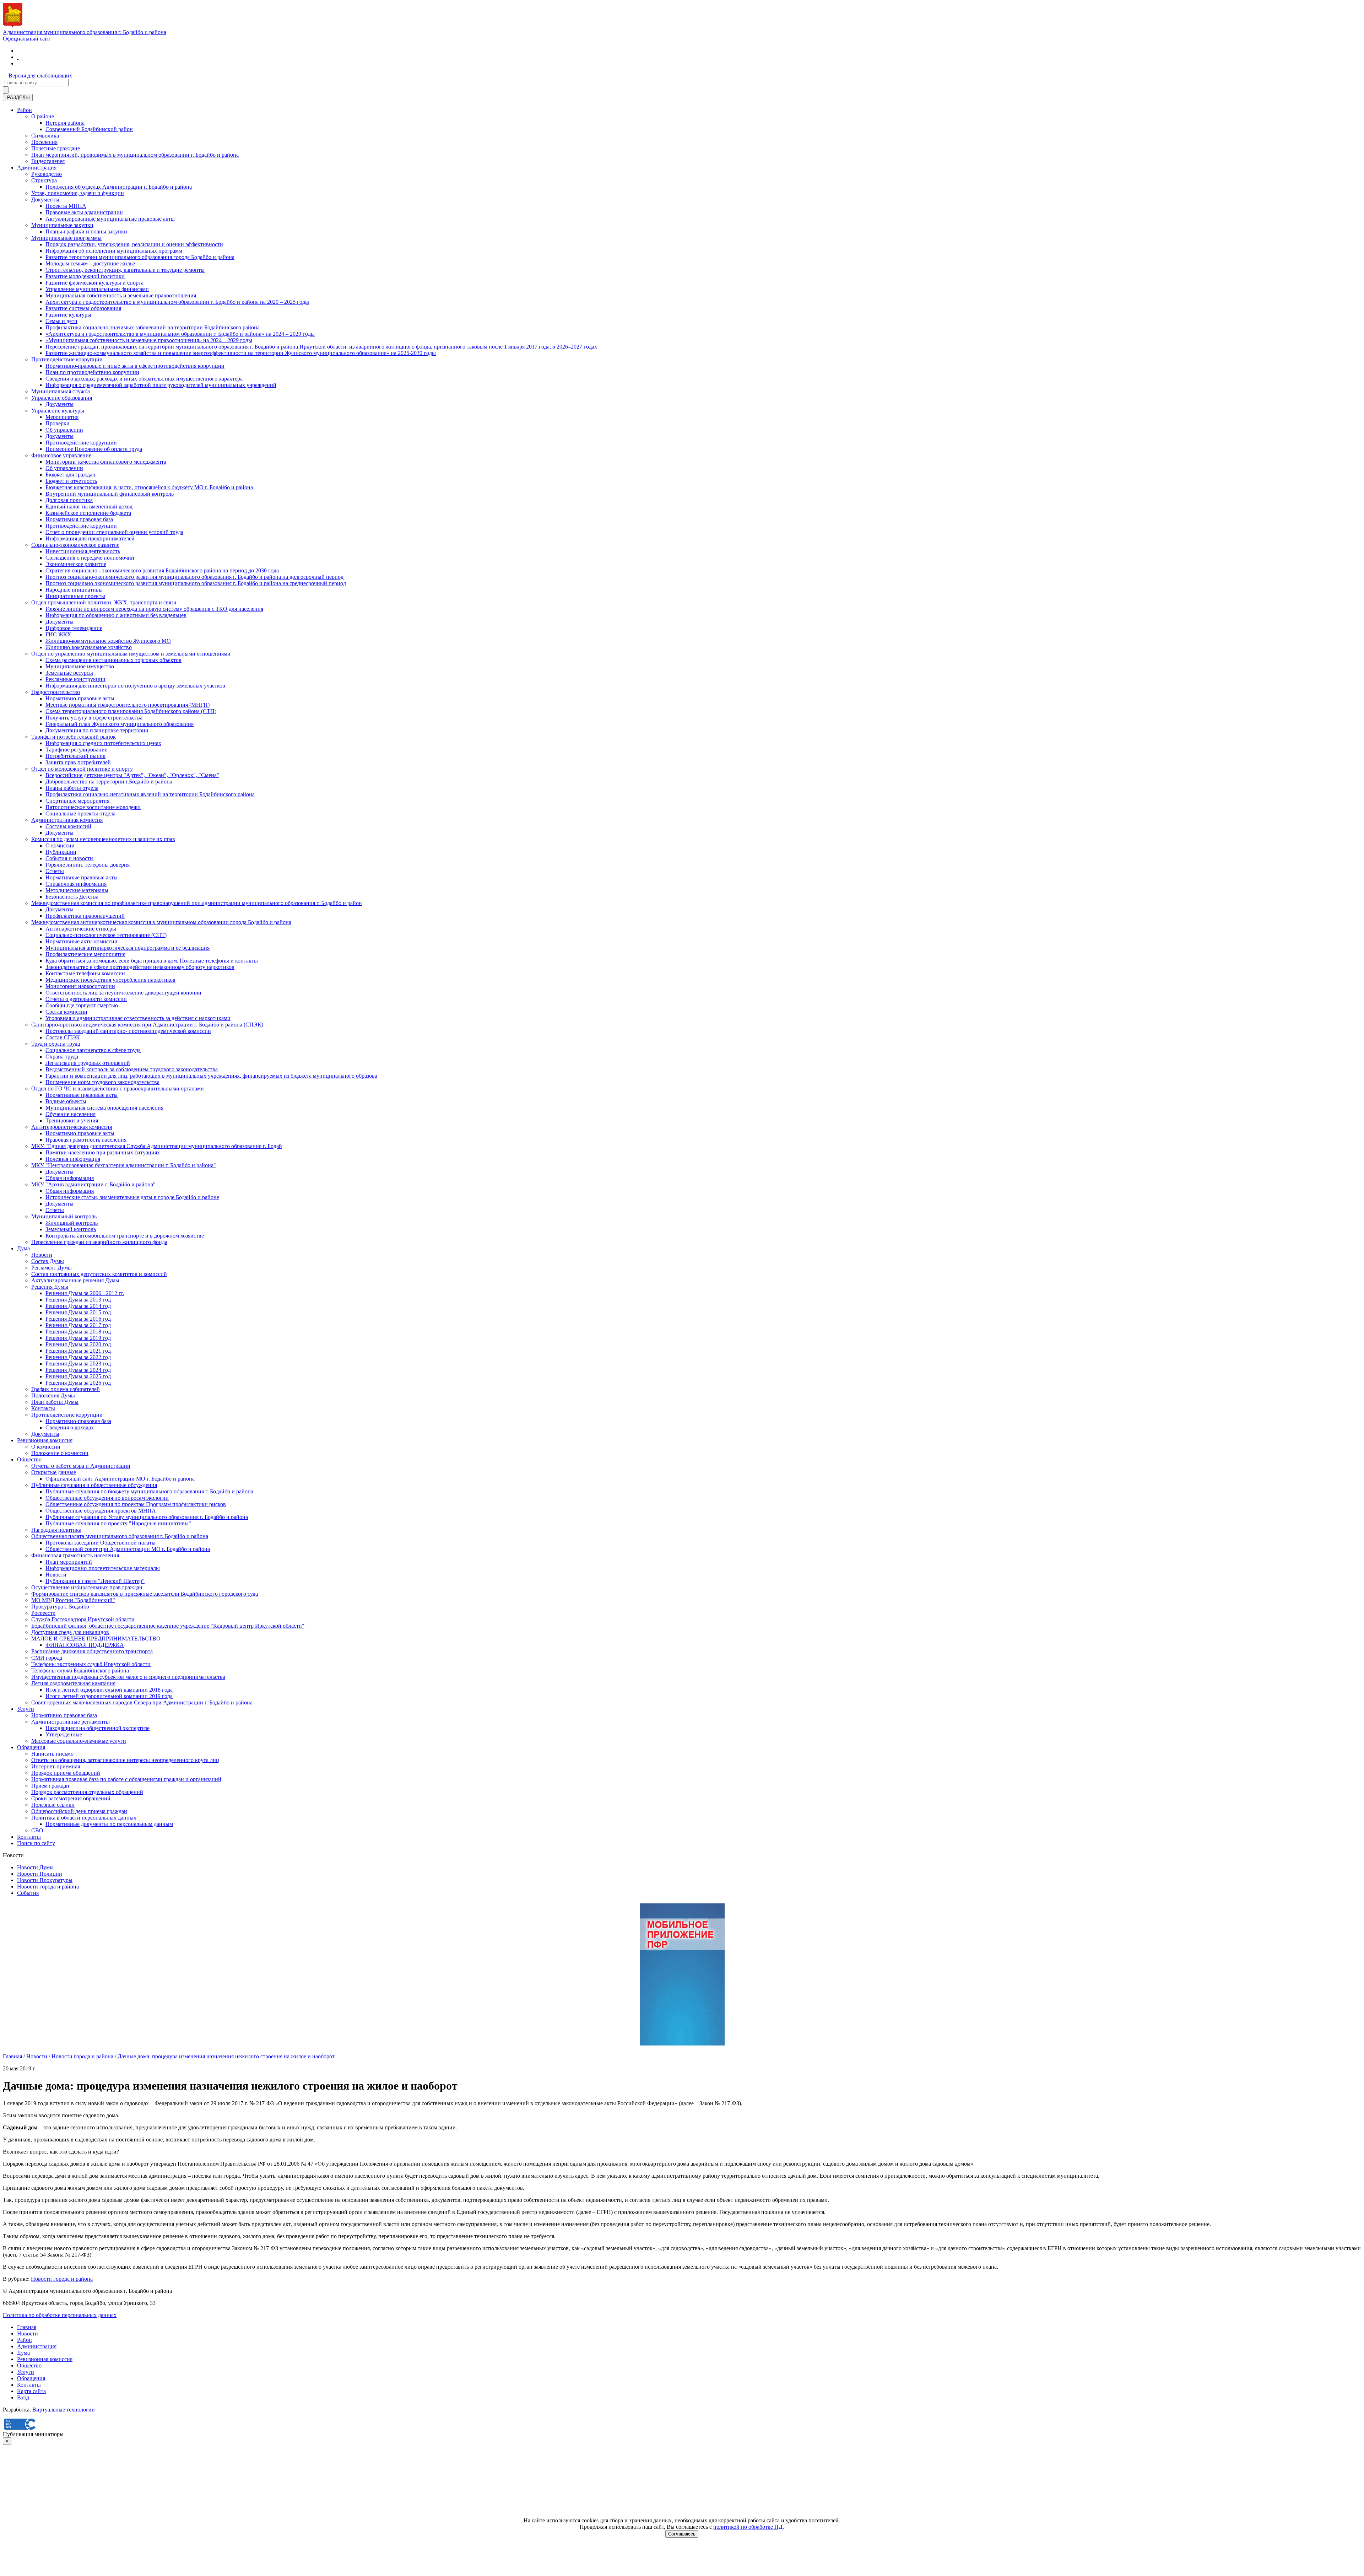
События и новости (69, 858)
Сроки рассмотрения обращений (71, 1798)
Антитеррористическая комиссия (72, 1127)
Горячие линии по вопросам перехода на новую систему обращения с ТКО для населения (154, 609)
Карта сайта (31, 2391)
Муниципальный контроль (64, 1216)
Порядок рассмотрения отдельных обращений (87, 1792)
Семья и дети (61, 321)
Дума (23, 1248)
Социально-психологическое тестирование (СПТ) (106, 935)
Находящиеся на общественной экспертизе (98, 1728)
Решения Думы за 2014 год (78, 1306)
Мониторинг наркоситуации (80, 986)
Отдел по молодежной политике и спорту (82, 769)
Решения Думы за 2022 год (78, 1357)
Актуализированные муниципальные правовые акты (110, 219)
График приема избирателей (66, 1389)
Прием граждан (50, 1786)
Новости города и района (48, 1887)
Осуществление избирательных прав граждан (87, 1587)
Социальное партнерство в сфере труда (93, 1050)
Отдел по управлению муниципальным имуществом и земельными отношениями (131, 654)
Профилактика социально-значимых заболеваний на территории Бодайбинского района (153, 327)
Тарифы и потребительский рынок (74, 737)
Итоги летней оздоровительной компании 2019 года (109, 1696)
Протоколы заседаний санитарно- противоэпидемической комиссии (128, 1031)
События (28, 1893)
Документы (45, 200)
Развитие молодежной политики (85, 276)
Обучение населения (71, 1114)
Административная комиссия (67, 820)
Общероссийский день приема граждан (79, 1811)
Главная (12, 2056)
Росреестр (43, 1613)
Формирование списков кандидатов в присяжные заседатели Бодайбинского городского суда (145, 1594)
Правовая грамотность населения (86, 1140)
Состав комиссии (66, 1012)
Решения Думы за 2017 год (78, 1325)
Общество (29, 1459)
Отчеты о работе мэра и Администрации (81, 1466)
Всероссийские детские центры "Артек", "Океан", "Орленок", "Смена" (132, 775)
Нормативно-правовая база (78, 1421)
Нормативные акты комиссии (82, 941)
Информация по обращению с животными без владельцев (116, 615)
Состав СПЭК (63, 1037)
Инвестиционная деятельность (83, 551)
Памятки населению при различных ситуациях (103, 1152)
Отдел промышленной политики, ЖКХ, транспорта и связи (104, 602)
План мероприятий (69, 1562)
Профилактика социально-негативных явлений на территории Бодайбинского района (150, 794)
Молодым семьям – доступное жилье (90, 263)
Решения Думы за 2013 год (78, 1300)
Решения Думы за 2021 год (78, 1351)
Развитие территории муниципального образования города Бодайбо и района (140, 257)
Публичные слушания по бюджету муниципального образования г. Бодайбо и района (149, 1491)
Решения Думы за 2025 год (78, 1376)
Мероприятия (62, 417)
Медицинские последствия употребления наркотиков (110, 980)
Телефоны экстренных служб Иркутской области (91, 1664)
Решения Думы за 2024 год (78, 1370)
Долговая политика (69, 500)
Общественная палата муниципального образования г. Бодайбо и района (120, 1536)
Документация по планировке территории (97, 730)
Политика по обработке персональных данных (60, 2315)
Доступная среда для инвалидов (70, 1632)
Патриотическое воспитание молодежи (93, 807)
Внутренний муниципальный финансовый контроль (110, 494)
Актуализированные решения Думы (75, 1280)
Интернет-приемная (56, 1766)
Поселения (44, 142)
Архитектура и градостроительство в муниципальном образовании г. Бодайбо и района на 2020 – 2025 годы (177, 302)
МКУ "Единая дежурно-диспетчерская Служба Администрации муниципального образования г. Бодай (157, 1146)
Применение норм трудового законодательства (102, 1082)
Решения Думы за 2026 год (78, 1383)
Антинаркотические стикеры (81, 929)
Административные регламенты (71, 1722)
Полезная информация (73, 1159)
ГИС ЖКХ (58, 634)
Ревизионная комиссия (45, 1440)
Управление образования (62, 398)
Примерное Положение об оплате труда (94, 449)
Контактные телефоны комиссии (85, 973)
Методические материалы (77, 890)
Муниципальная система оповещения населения (104, 1108)
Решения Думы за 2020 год (78, 1344)
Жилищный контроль (72, 1223)
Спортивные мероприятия (77, 801)
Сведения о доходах (70, 1427)
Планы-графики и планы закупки (86, 231)
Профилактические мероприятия (85, 954)
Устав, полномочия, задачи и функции (78, 193)
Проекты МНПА (66, 206)
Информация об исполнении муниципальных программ (114, 251)
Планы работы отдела (72, 788)
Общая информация (70, 1178)
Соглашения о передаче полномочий (90, 558)
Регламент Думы (52, 1268)
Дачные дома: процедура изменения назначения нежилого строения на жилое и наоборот (226, 2056)
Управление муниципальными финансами (97, 289)
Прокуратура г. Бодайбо (60, 1607)
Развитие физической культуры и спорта (94, 283)
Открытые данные (54, 1472)
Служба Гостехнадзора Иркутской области (83, 1619)
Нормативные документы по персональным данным (109, 1824)
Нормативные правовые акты (82, 877)
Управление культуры (58, 411)
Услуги (26, 1709)
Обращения (31, 1747)
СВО (37, 1830)
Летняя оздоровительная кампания (73, 1683)
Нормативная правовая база (79, 519)
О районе (43, 116)
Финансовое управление (61, 455)
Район (25, 110)
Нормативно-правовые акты (80, 698)
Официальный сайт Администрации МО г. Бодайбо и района (120, 1479)
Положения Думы (53, 1395)
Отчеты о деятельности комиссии (86, 999)
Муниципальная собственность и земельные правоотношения (121, 295)
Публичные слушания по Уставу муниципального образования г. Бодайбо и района (147, 1517)
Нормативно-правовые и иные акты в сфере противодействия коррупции (135, 366)
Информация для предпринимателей (90, 538)
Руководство (47, 174)
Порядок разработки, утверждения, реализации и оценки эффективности (134, 244)
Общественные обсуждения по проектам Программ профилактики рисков (136, 1504)
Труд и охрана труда (56, 1044)
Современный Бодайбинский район (89, 129)
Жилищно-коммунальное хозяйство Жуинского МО (108, 641)
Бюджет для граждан (71, 475)
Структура (44, 180)
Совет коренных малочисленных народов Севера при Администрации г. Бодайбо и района (142, 1702)
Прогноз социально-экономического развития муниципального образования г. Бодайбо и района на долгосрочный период (194, 577)
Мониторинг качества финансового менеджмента (106, 462)
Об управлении (64, 430)
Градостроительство (56, 692)
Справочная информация (76, 884)
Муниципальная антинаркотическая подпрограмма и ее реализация (128, 948)
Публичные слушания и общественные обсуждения (94, 1485)
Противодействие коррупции (67, 359)
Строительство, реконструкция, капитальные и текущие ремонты (125, 270)
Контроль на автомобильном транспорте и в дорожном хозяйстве (125, 1236)
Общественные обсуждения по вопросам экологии (107, 1498)
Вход (23, 2397)
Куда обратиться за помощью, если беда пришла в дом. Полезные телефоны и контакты (152, 961)
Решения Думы (50, 1287)
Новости (42, 1255)
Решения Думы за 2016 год (78, 1319)
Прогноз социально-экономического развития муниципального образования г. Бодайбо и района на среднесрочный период (196, 583)
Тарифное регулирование (76, 750)
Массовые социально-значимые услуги (79, 1741)
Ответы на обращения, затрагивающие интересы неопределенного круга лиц (125, 1760)
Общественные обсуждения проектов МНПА (101, 1511)
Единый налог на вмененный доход (89, 506)
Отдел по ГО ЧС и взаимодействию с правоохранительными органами (118, 1088)
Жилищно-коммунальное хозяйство (89, 647)
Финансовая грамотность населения (75, 1555)
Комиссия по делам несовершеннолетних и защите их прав (103, 839)
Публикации (61, 852)
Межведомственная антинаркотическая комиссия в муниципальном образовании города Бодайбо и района (161, 922)
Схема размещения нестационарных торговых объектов (113, 660)
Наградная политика (56, 1530)
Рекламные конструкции (75, 679)
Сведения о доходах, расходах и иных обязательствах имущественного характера (144, 379)
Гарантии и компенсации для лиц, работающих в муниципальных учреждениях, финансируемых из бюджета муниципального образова (211, 1076)
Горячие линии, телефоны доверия (88, 865)
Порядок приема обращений (66, 1773)
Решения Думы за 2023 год (78, 1364)
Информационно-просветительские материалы (103, 1568)
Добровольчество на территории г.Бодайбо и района (109, 782)
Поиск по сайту (36, 1843)
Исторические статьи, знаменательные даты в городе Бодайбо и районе (132, 1197)
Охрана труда (62, 1057)
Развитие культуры (68, 315)
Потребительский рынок (75, 756)
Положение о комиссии (60, 1453)
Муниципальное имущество (80, 666)
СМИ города (47, 1658)
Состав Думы (48, 1261)
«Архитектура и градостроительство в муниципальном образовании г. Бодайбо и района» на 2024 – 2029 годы (180, 334)
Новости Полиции (40, 1874)
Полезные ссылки (53, 1805)
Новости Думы (35, 1867)
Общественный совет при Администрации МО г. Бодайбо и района (128, 1549)
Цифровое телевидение (74, 628)
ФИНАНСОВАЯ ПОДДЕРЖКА (85, 1645)
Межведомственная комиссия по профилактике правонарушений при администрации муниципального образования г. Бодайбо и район (197, 903)
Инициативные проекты (75, 596)
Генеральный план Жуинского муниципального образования (120, 724)
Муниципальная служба (61, 391)
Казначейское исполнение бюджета (88, 513)
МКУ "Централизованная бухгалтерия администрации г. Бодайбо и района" (124, 1165)
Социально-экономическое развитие (75, 545)
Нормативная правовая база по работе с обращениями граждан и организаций (126, 1779)
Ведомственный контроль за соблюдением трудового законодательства (132, 1069)
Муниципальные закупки (62, 225)
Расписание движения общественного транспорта (92, 1651)
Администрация (37, 168)
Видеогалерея (48, 161)
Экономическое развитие (76, 564)
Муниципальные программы (66, 238)
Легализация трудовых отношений (88, 1063)
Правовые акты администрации (84, 212)
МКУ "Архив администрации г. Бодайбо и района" (93, 1184)
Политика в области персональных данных (84, 1818)
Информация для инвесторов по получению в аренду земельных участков (135, 686)
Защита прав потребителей (78, 762)
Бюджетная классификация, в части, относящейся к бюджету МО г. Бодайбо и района (149, 487)
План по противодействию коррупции (92, 372)
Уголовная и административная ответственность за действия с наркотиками (138, 1018)
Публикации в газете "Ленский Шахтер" (95, 1581)
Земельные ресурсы (69, 673)
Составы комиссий (68, 826)
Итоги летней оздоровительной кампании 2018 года (109, 1690)
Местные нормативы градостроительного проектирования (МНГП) (128, 705)
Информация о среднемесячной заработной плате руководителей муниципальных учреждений (161, 385)
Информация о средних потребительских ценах (103, 743)
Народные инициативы (74, 590)
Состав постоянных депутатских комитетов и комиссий (99, 1274)
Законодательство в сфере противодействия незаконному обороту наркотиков (140, 967)
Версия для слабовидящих (40, 76)
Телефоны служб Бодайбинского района (80, 1670)
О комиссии (60, 845)
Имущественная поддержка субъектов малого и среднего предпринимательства (128, 1677)
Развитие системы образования (83, 308)
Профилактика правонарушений (85, 916)
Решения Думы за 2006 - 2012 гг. (85, 1293)
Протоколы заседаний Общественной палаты (101, 1543)
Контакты (43, 1408)
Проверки (58, 423)
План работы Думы (55, 1402)
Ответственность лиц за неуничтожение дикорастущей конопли (123, 993)
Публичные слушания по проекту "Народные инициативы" (118, 1523)
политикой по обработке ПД (748, 2527)
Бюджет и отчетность (71, 481)
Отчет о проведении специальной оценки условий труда (114, 532)
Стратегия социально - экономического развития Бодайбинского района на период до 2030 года (162, 570)
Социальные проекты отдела (80, 813)
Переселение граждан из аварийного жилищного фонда (99, 1242)
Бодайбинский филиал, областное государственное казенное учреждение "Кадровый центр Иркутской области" (168, 1626)
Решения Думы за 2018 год (78, 1332)
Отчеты (55, 871)
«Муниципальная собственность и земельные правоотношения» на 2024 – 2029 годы (149, 340)
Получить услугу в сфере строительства (94, 718)
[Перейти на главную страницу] (18, 51)
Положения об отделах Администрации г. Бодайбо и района (119, 187)
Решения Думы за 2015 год (78, 1312)
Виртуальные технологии (64, 2410)
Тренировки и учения (72, 1120)
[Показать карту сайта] (18, 63)
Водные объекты (66, 1101)
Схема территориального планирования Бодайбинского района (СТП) (131, 711)
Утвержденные (64, 1734)
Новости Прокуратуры (45, 1880)
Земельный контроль (71, 1229)
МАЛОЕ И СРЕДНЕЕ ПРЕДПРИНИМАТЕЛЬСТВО (96, 1639)
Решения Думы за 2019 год (78, 1338)
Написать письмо (52, 1754)
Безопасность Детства (72, 897)
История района (65, 123)
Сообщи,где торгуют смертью (82, 1005)
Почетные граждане (56, 148)
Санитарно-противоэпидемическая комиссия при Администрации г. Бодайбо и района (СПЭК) (147, 1025)
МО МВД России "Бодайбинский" (73, 1600)
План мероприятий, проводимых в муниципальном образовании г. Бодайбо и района (135, 155)
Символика (45, 136)
